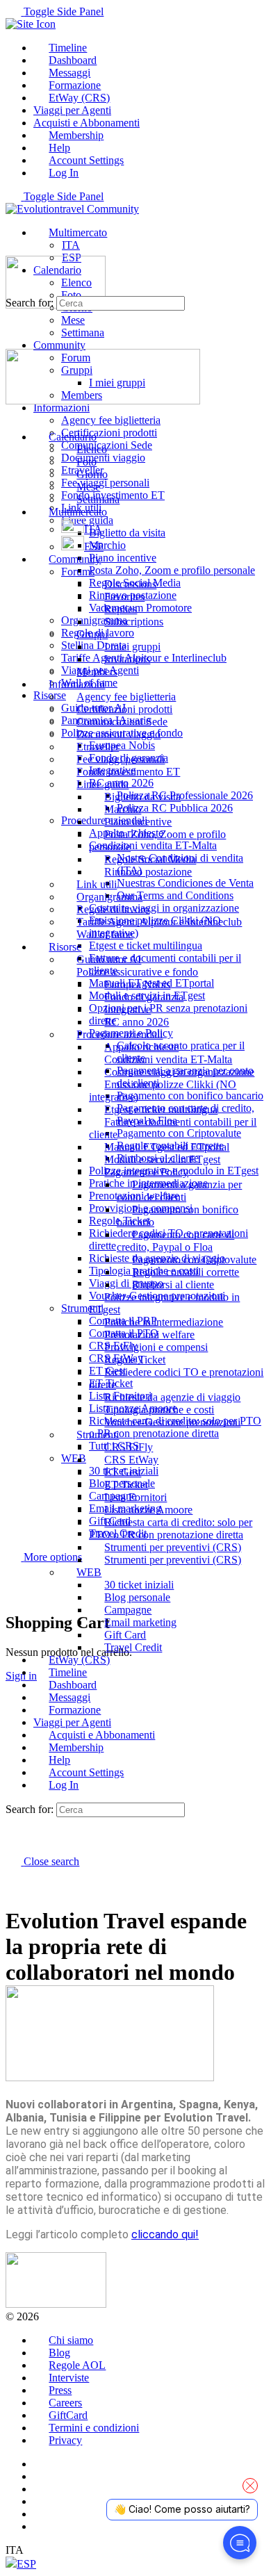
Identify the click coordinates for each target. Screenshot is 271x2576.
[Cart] (13, 1593)
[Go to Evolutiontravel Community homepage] (72, 209)
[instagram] (41, 2476)
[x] (41, 2526)
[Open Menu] (13, 249)
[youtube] (41, 2514)
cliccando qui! (165, 2234)
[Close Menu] (13, 413)
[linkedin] (41, 2489)
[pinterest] (41, 2501)
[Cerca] (13, 1581)
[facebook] (41, 2464)
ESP (26, 2564)
